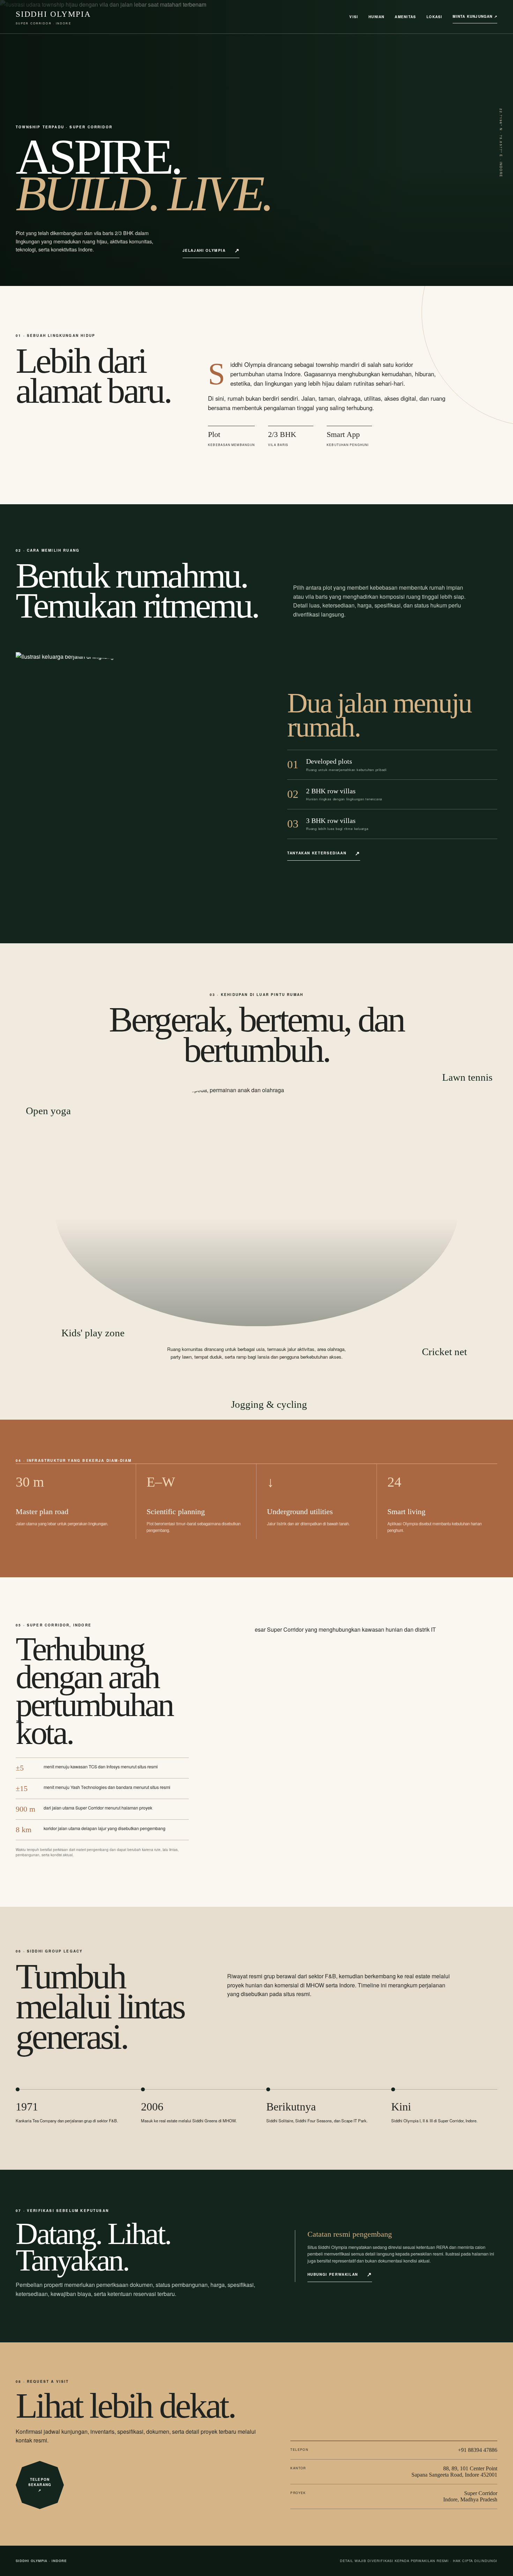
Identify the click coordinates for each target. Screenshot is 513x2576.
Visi (354, 17)
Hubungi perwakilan (333, 2274)
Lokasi (434, 17)
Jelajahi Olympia (204, 250)
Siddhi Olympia (53, 17)
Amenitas (405, 17)
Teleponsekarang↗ (40, 2485)
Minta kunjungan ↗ (475, 16)
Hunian (376, 17)
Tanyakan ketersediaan (317, 853)
